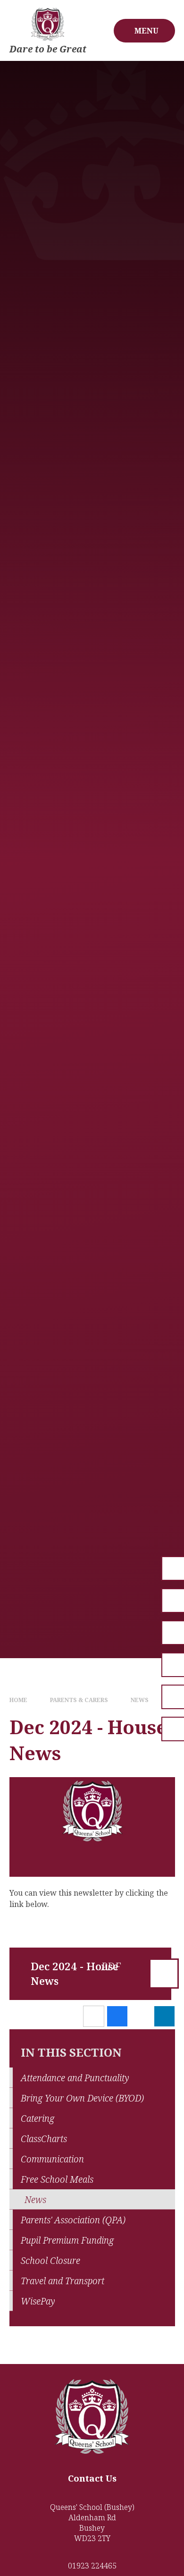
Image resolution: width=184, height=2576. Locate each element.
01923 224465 (92, 2566)
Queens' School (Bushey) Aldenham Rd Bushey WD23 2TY (92, 2523)
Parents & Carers (79, 1700)
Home (18, 1700)
